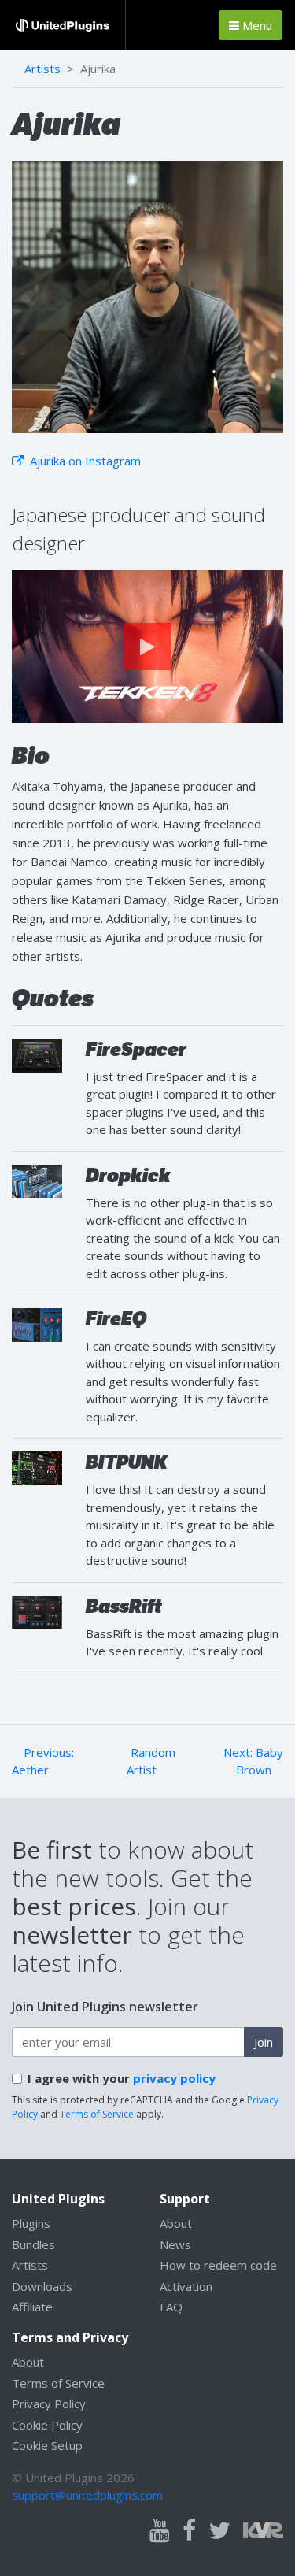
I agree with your (122, 2078)
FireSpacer (136, 1049)
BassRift (124, 1606)
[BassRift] (37, 1610)
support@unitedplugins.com (87, 2495)
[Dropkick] (37, 1180)
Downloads (42, 2286)
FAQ (171, 2307)
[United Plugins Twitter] (219, 2531)
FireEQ (116, 1319)
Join (264, 2042)
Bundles (33, 2244)
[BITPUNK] (37, 1467)
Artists (42, 69)
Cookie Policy (47, 2425)
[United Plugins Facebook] (189, 2531)
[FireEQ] (37, 1323)
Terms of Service (97, 2114)
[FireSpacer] (37, 1054)
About (176, 2223)
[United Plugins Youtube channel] (160, 2531)
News (175, 2244)
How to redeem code (218, 2265)
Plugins (31, 2223)
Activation (186, 2286)
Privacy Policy (49, 2404)
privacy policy (174, 2078)
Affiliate (32, 2307)
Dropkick (128, 1175)
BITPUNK (127, 1462)
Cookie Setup (47, 2445)
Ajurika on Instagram (84, 461)
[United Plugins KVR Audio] (263, 2528)
